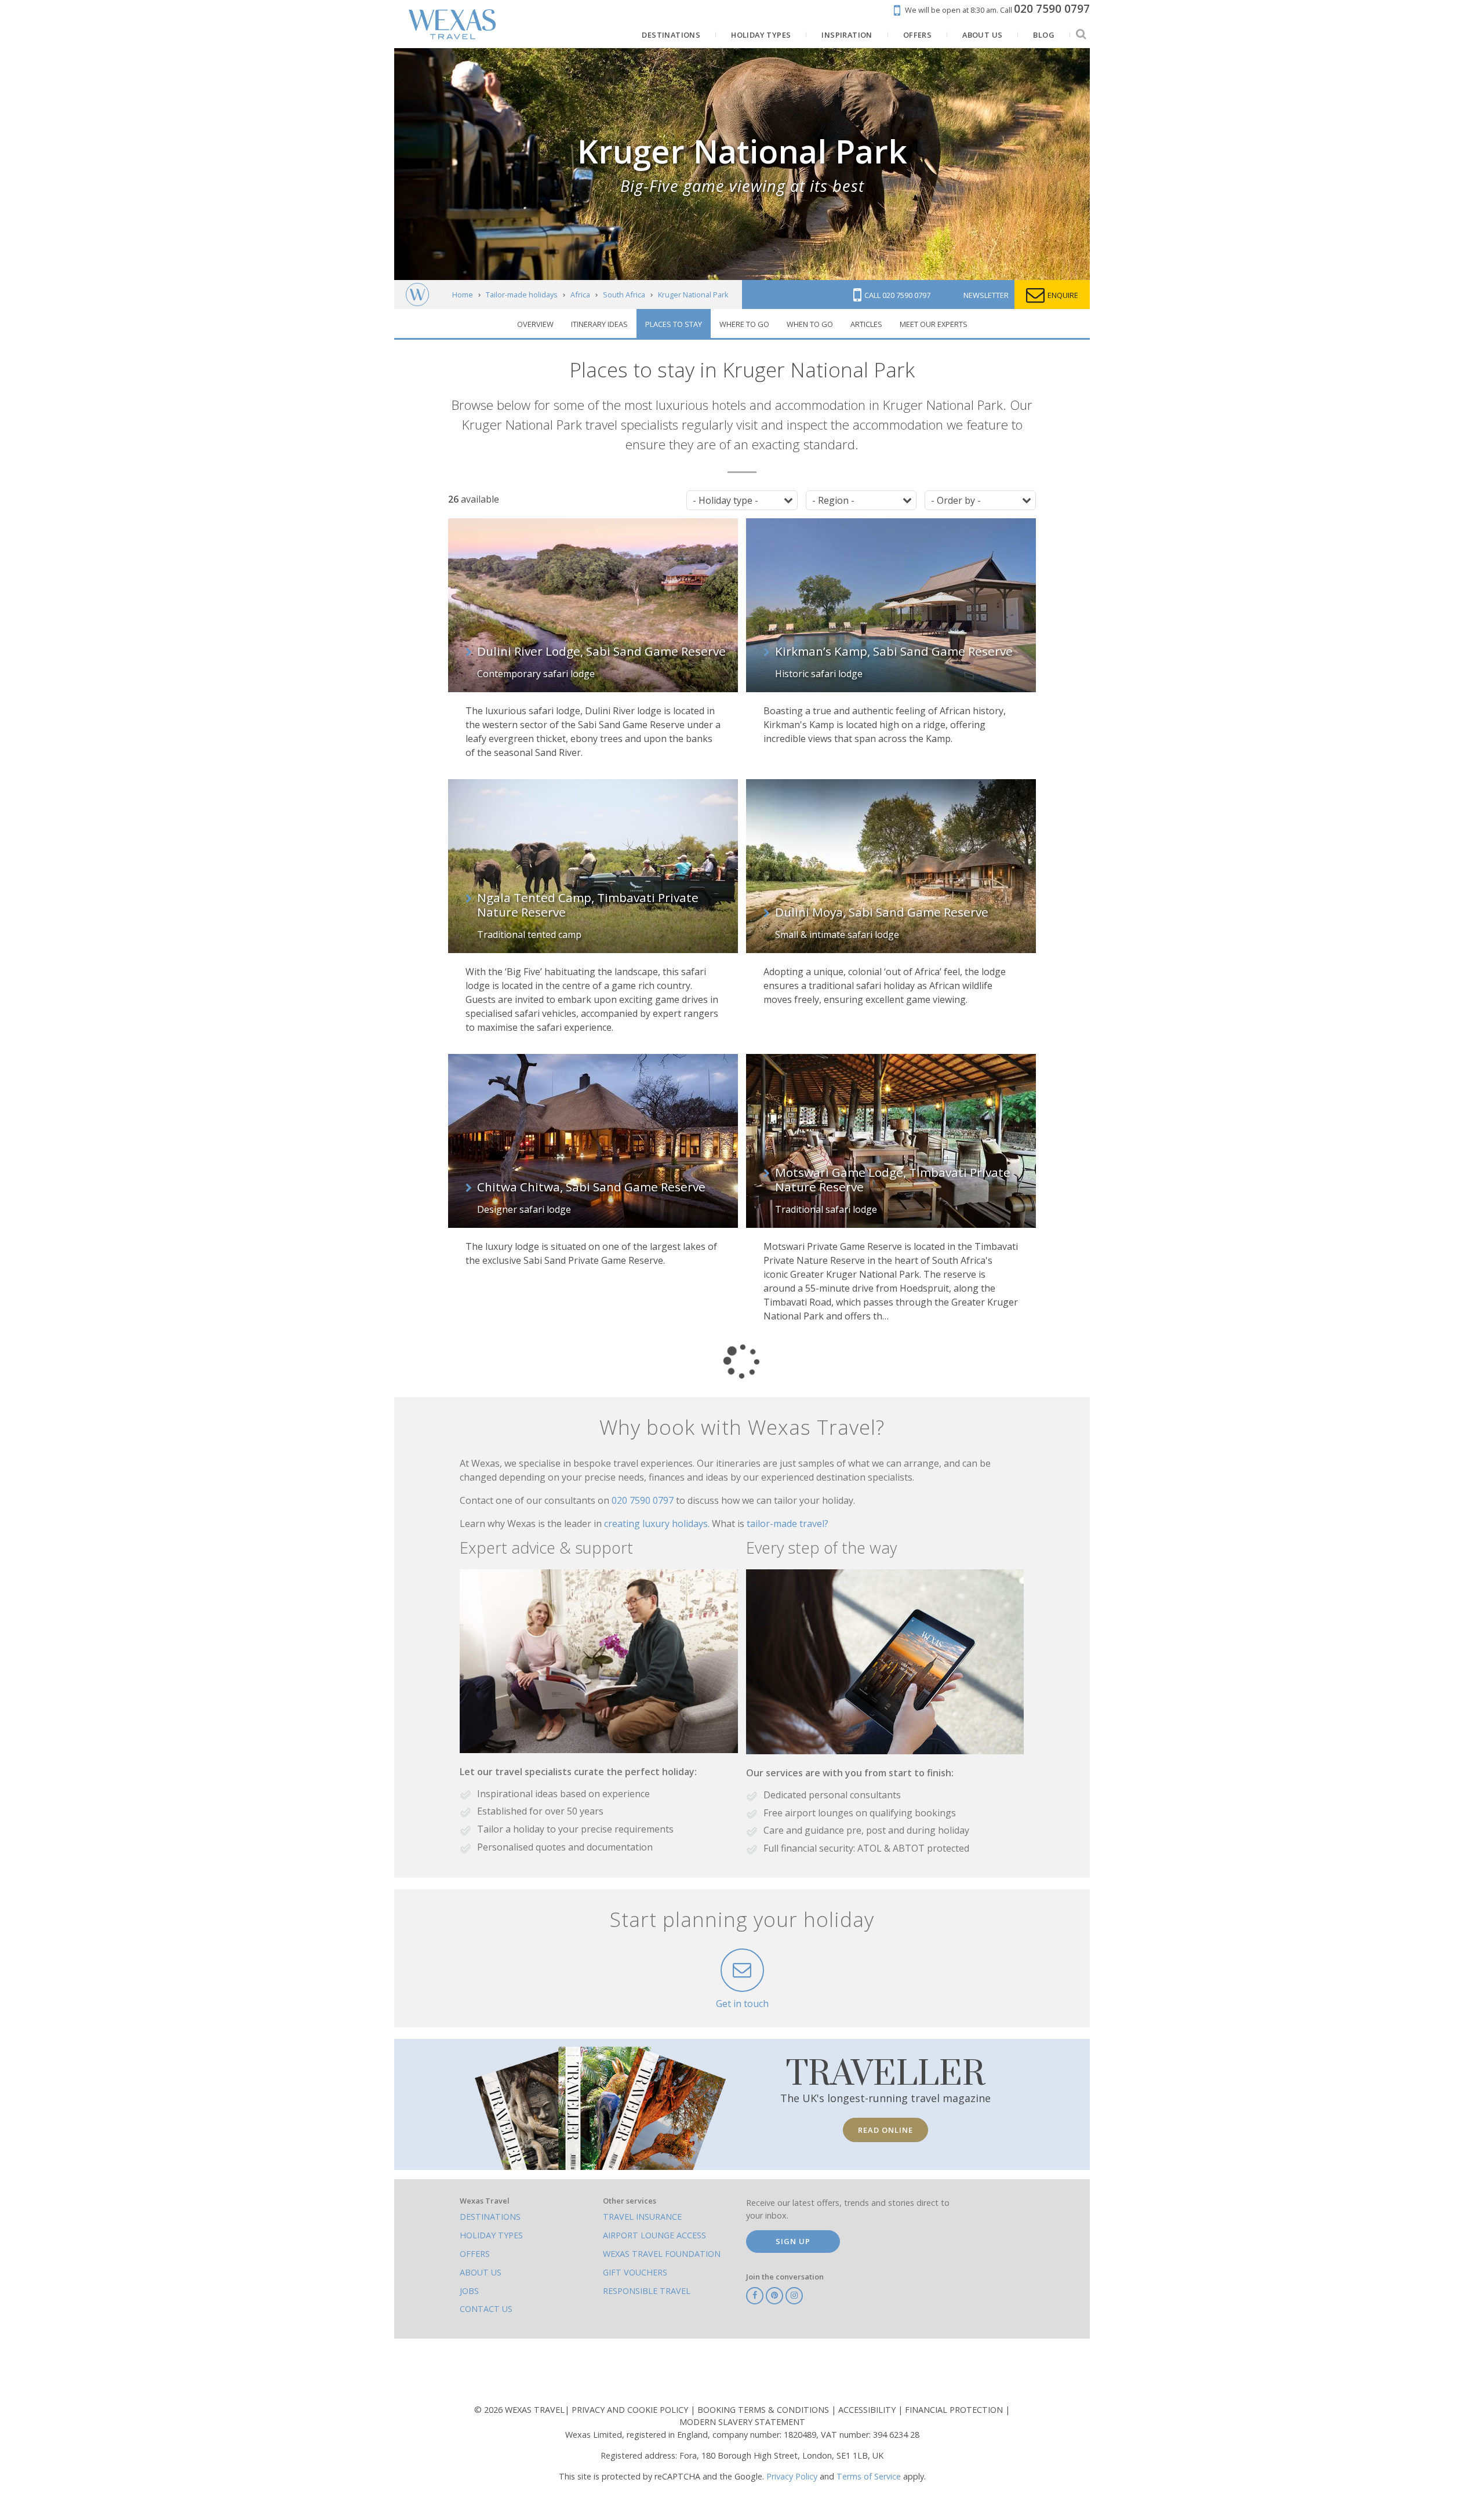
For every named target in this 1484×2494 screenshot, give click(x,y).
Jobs (469, 2291)
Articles (866, 324)
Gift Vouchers (635, 2272)
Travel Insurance (642, 2217)
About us (481, 2272)
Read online (885, 2130)
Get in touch (742, 2004)
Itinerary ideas (599, 324)
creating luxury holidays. (658, 1524)
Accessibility (868, 2410)
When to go (810, 324)
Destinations (490, 2217)
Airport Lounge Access (654, 2235)
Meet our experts (934, 324)
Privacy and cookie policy (631, 2410)
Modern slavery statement (742, 2422)
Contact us (486, 2309)
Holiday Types (491, 2235)
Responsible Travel (647, 2291)
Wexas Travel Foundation (662, 2254)
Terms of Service (869, 2476)
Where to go (744, 324)
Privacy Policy (792, 2476)
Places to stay (674, 324)
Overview (535, 324)
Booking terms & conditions (764, 2410)
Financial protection (955, 2410)
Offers (475, 2254)
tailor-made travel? (788, 1524)
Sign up (793, 2241)
